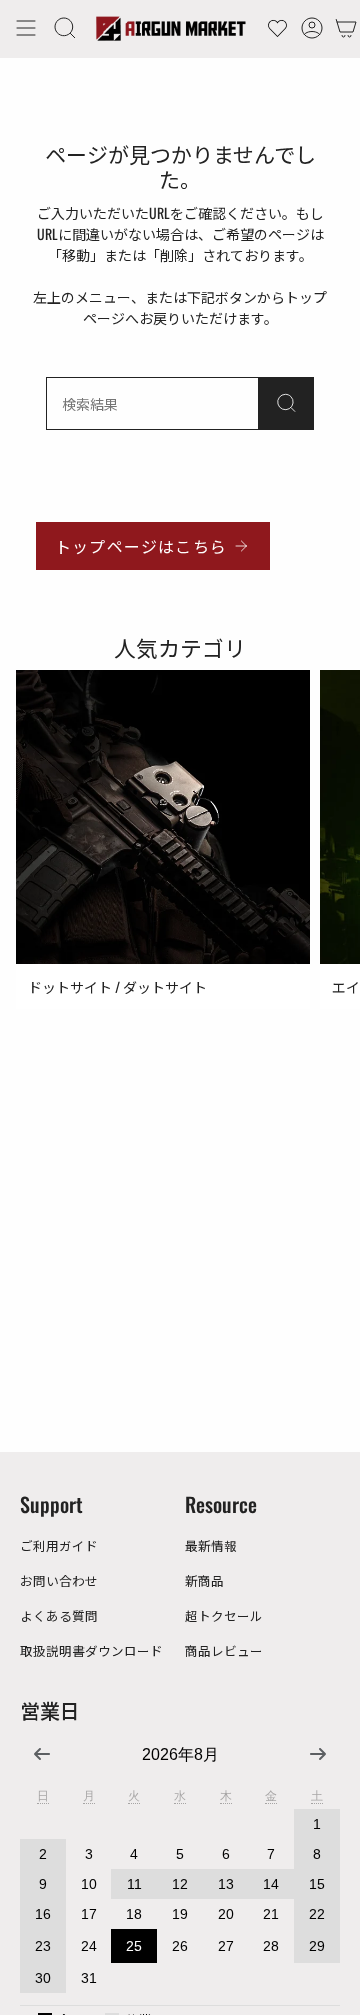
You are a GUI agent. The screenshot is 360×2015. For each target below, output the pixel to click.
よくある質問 (59, 1615)
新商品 (204, 1580)
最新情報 (211, 1545)
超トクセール (224, 1615)
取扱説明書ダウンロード (91, 1650)
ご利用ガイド (59, 1545)
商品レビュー (224, 1650)
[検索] (286, 403)
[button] (65, 28)
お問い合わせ (59, 1580)
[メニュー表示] (26, 28)
